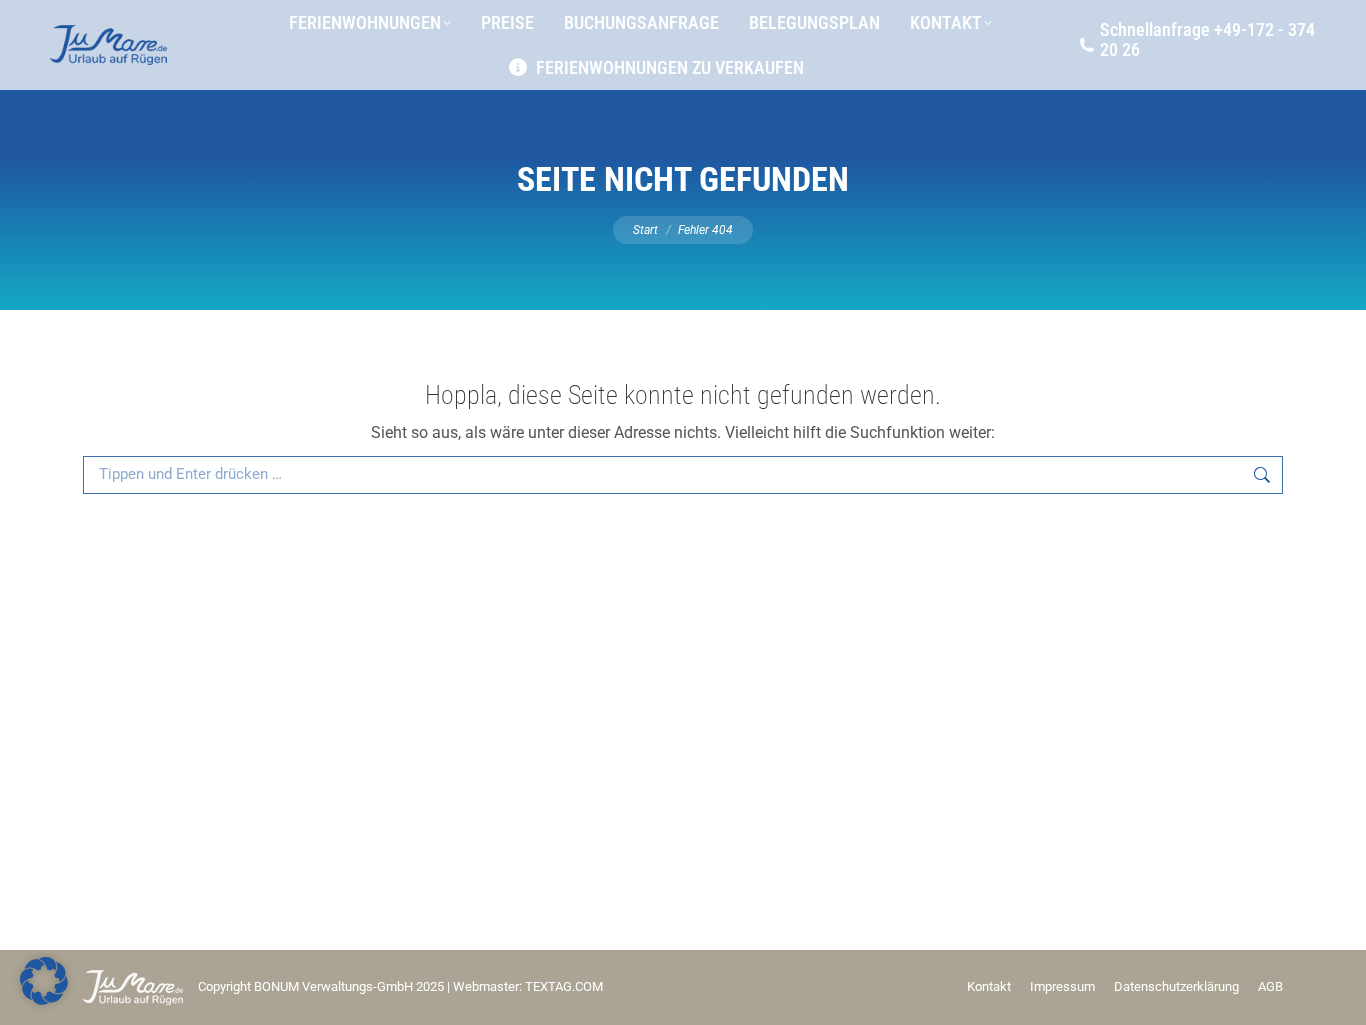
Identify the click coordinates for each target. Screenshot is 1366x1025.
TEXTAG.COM (564, 986)
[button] (44, 981)
